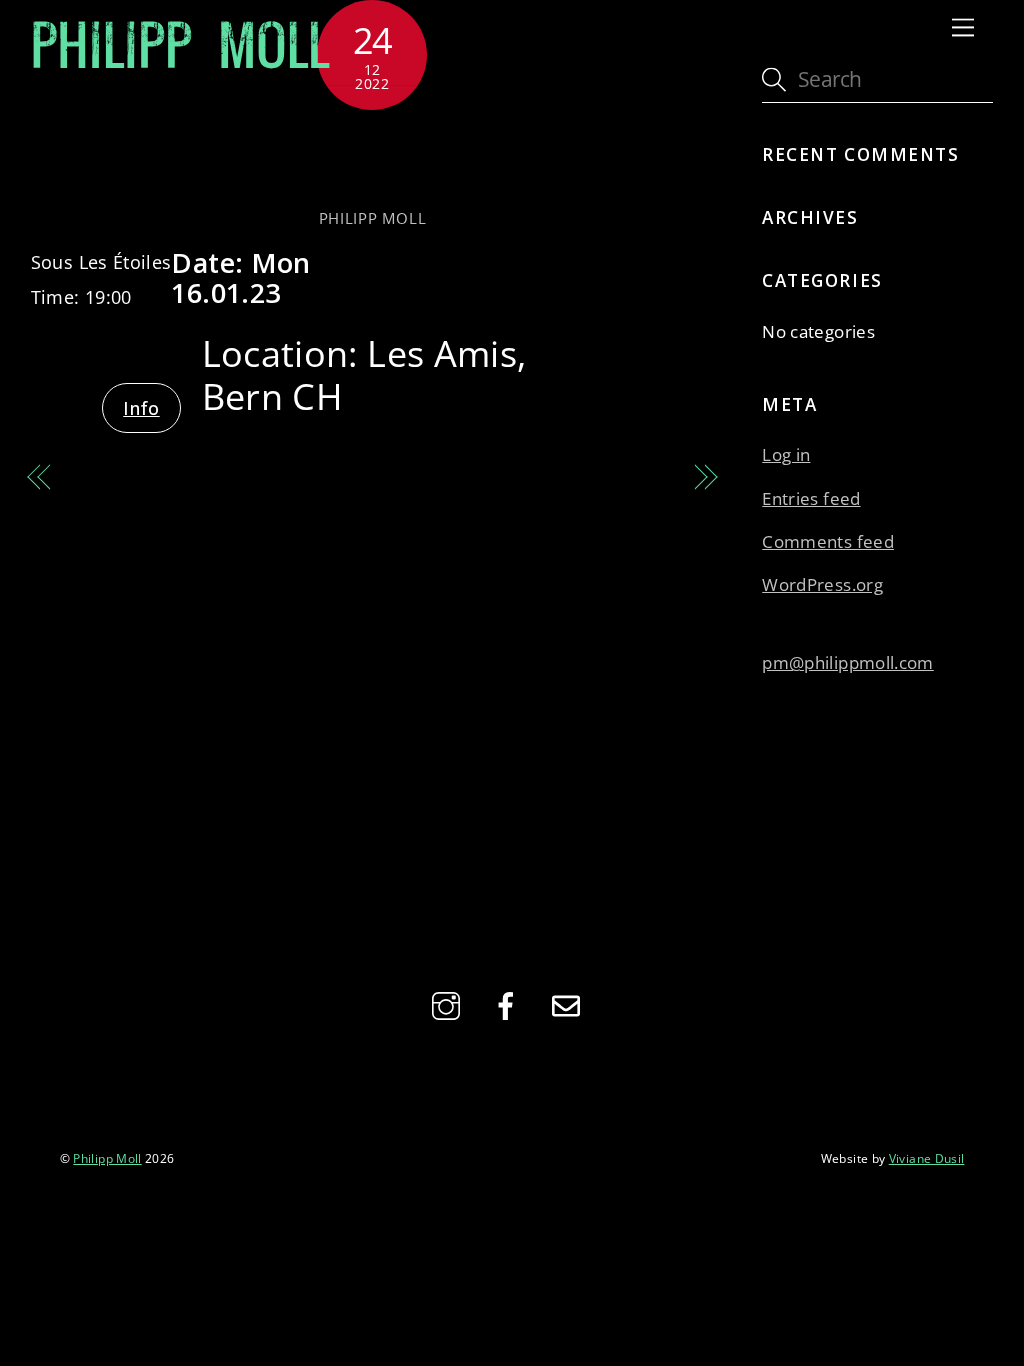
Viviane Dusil (927, 1158)
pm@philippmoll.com (847, 662)
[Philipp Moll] (181, 65)
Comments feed (828, 541)
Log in (786, 454)
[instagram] (449, 1003)
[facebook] (509, 1003)
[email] (569, 1003)
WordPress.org (822, 584)
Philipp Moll (373, 218)
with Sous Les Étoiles (373, 157)
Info (141, 408)
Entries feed (811, 498)
